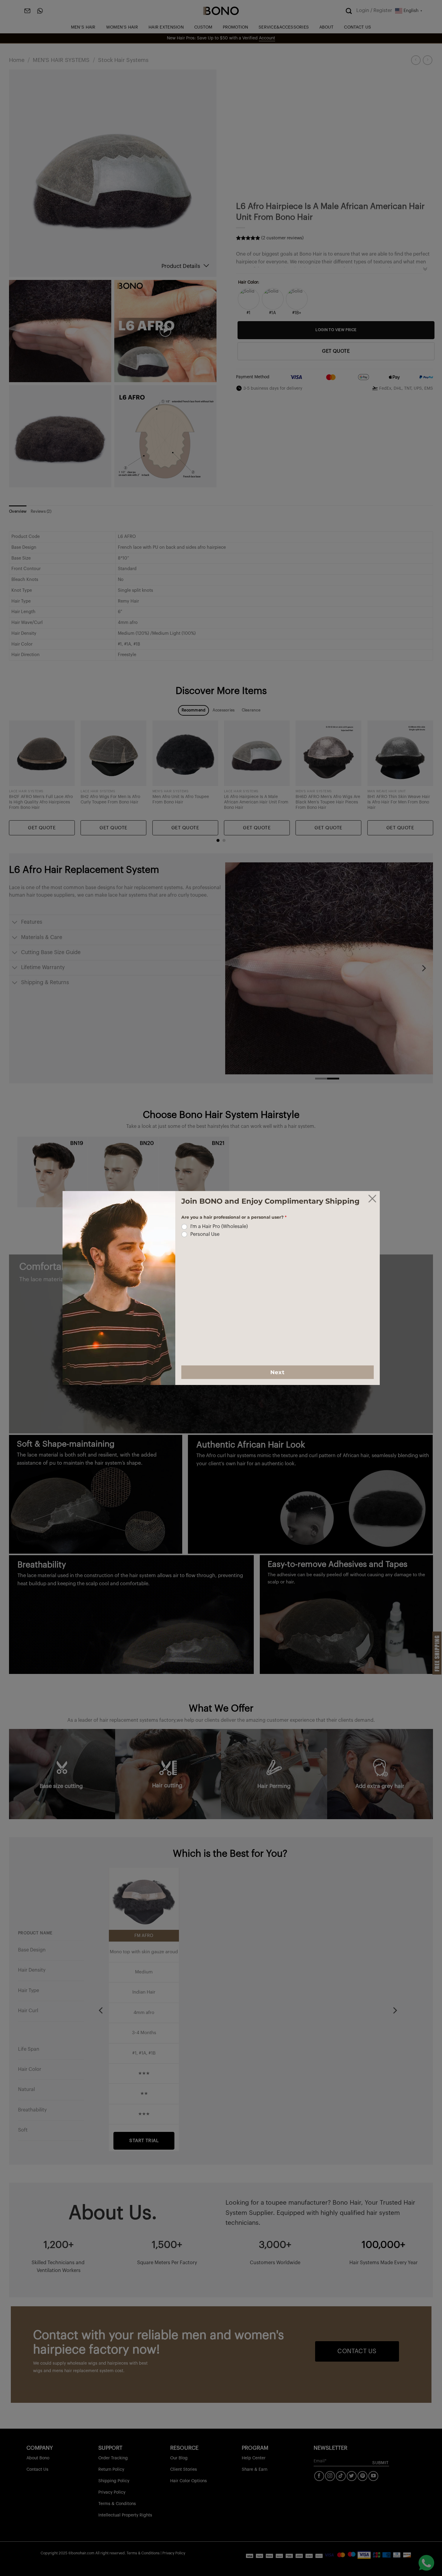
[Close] (372, 1199)
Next (277, 1372)
